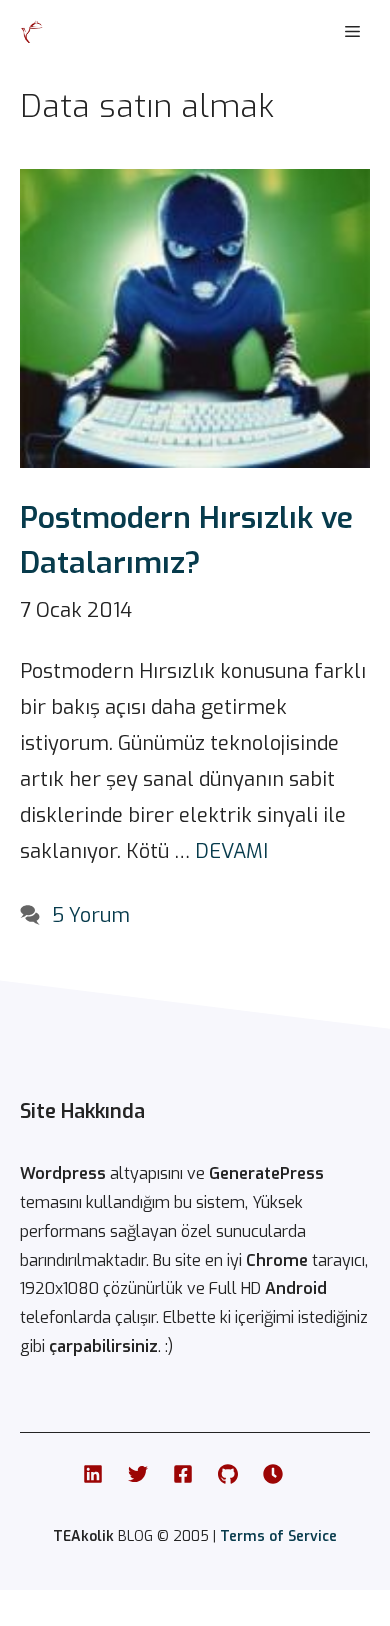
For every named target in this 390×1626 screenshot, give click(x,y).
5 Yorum (91, 915)
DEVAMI (231, 851)
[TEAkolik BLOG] (32, 32)
